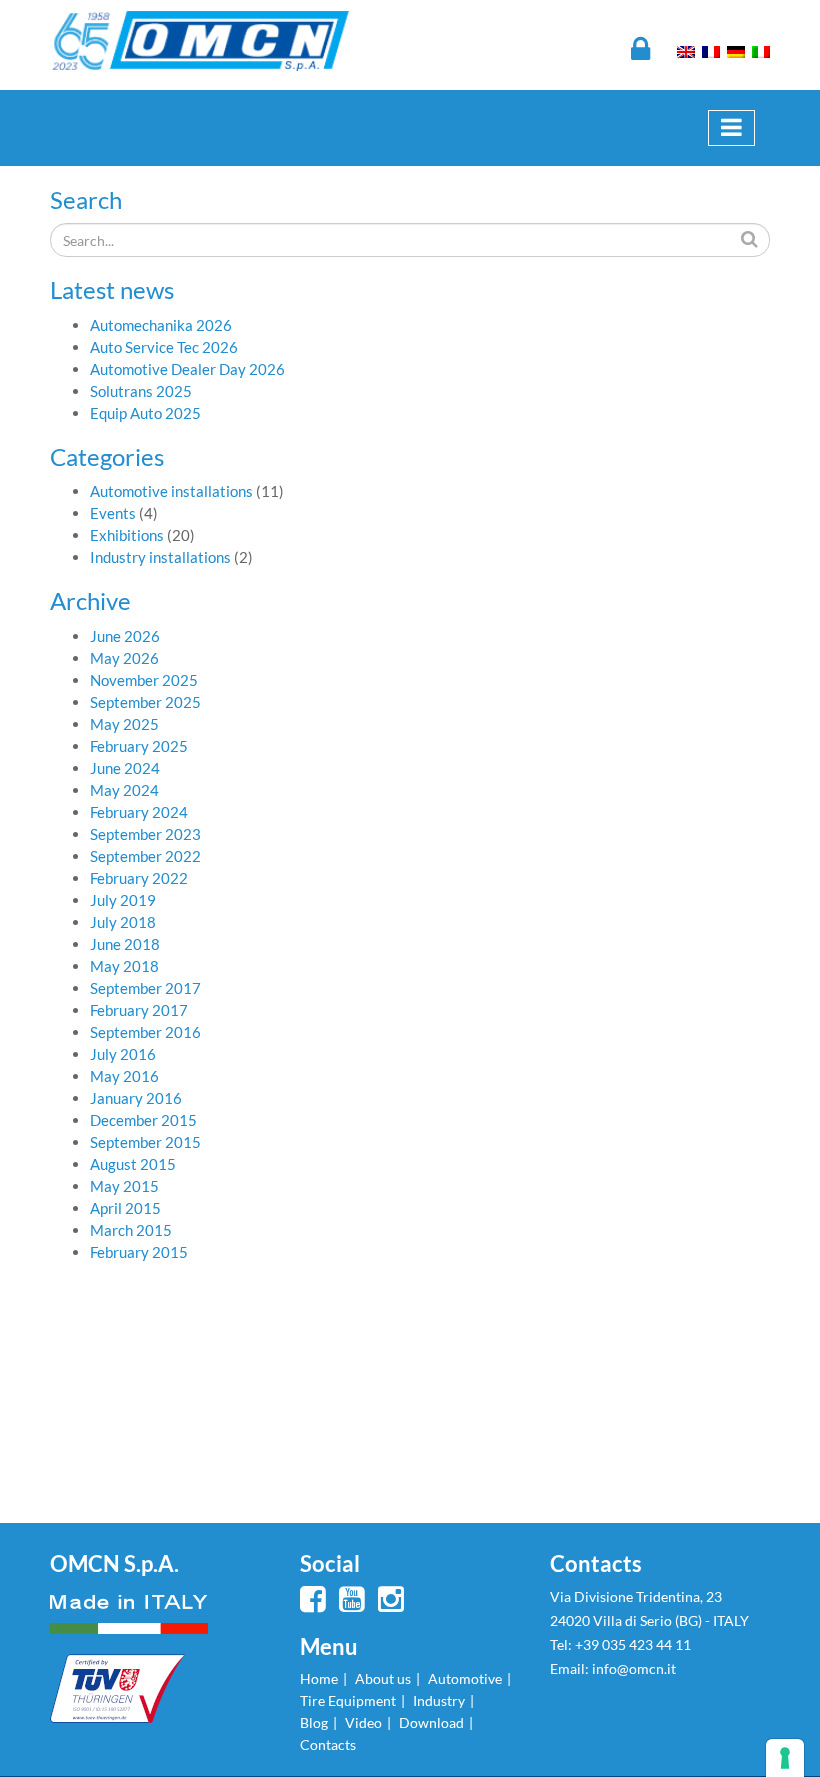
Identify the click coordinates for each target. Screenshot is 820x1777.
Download (431, 1722)
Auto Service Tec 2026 (164, 347)
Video (363, 1722)
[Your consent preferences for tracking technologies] (785, 1758)
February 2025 (139, 746)
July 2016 (123, 1054)
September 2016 (145, 1032)
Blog (314, 1722)
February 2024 (139, 812)
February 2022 (139, 878)
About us (383, 1678)
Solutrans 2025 (141, 391)
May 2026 (124, 658)
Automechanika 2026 (161, 325)
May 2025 (124, 724)
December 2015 (143, 1120)
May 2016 (124, 1076)
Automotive (465, 1678)
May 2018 (124, 966)
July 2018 (123, 922)
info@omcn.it (634, 1668)
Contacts (328, 1744)
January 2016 (136, 1098)
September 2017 (145, 988)
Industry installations (160, 557)
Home (319, 1678)
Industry (439, 1700)
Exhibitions (127, 535)
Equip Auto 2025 (145, 413)
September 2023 (145, 834)
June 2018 (125, 944)
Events (113, 513)
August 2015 (133, 1164)
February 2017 (139, 1010)
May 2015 (124, 1186)
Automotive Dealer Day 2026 (187, 369)
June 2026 (125, 636)
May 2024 (124, 790)
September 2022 (145, 856)
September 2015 (145, 1142)
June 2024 (125, 768)
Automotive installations (171, 491)
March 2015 (131, 1230)
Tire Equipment (348, 1700)
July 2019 (123, 900)
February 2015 (139, 1252)
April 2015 (125, 1208)
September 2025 (145, 702)
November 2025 (144, 680)
